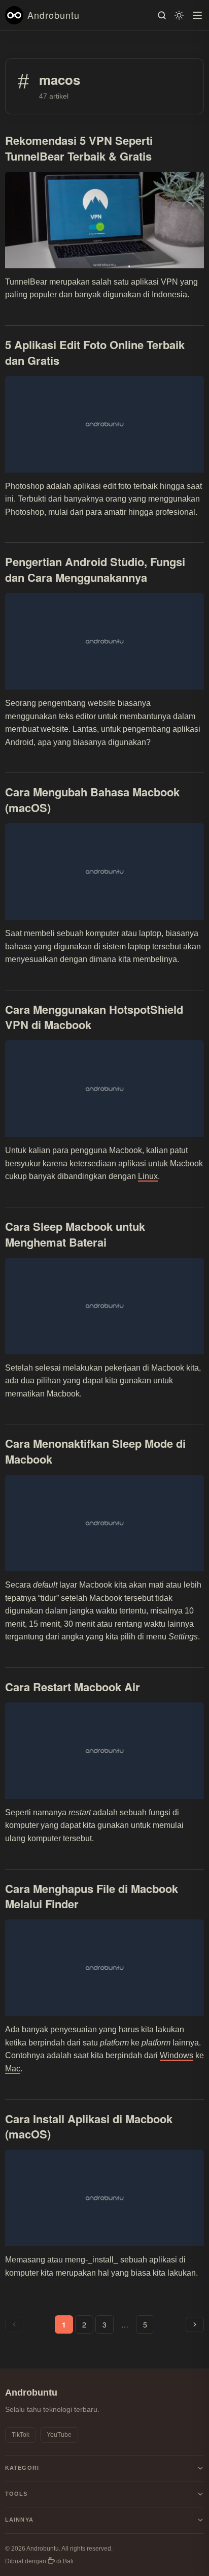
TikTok (21, 2435)
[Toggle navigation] (197, 15)
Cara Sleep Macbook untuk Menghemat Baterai (75, 1234)
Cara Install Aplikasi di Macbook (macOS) (89, 2127)
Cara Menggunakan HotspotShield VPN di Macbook (94, 1017)
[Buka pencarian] (162, 15)
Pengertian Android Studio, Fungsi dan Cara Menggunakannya (95, 569)
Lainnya (19, 2520)
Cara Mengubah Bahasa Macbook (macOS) (92, 800)
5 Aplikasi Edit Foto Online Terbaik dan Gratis (95, 352)
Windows (177, 2055)
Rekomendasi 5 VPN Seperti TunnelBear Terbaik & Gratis (79, 148)
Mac (13, 2069)
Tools (16, 2494)
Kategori (22, 2468)
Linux (148, 1176)
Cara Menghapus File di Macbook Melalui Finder (92, 1896)
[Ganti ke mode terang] (179, 15)
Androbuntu (54, 15)
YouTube (59, 2435)
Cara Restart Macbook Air (73, 1687)
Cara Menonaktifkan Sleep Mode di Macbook (95, 1451)
